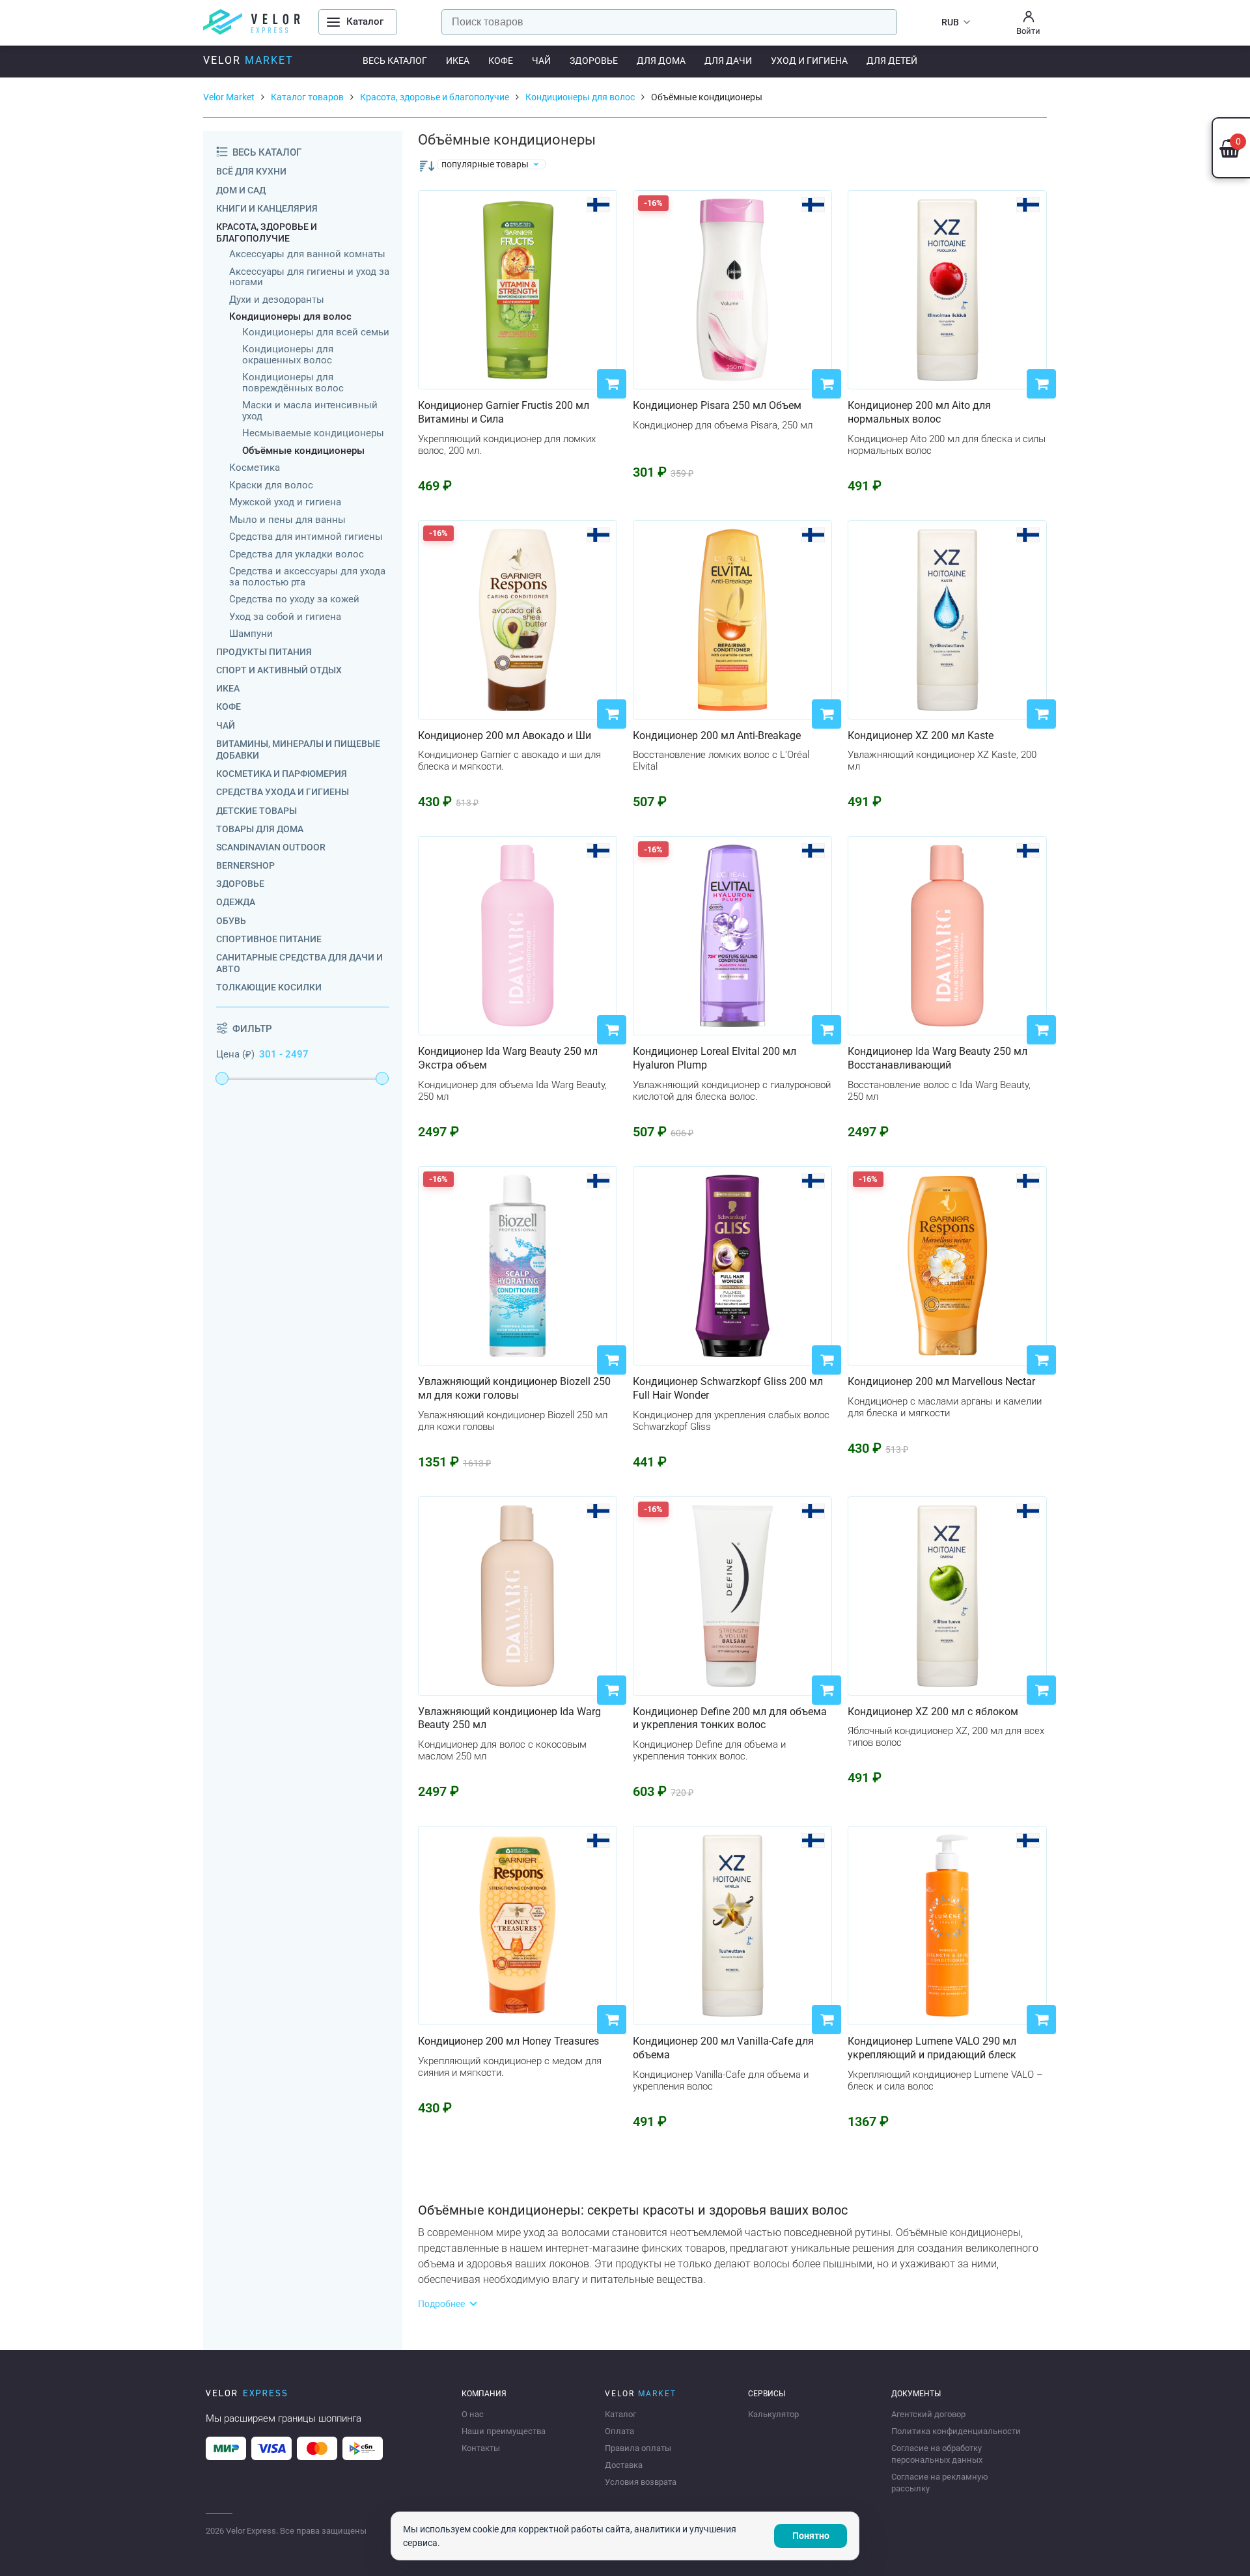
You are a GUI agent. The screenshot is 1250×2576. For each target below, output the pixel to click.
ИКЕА (458, 61)
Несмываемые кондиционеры (313, 433)
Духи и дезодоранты (277, 300)
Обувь (231, 921)
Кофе (501, 61)
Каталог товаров (307, 97)
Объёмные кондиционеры (303, 451)
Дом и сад (241, 190)
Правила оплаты (638, 2448)
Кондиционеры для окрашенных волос (288, 355)
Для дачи (728, 61)
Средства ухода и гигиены (283, 792)
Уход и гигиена (809, 61)
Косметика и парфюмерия (282, 774)
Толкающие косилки (269, 987)
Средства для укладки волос (297, 554)
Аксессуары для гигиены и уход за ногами (309, 277)
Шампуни (251, 634)
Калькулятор (773, 2414)
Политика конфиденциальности (956, 2431)
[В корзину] (612, 384)
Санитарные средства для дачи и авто (299, 963)
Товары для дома (260, 829)
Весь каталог (395, 61)
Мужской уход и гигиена (285, 502)
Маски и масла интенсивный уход (310, 411)
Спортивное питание (269, 939)
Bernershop (245, 865)
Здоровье (594, 61)
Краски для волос (271, 485)
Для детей (892, 61)
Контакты (481, 2448)
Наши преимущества (504, 2431)
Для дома (661, 61)
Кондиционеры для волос (580, 97)
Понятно (811, 2536)
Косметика (255, 468)
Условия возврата (641, 2482)
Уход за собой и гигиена (285, 617)
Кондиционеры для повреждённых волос (293, 383)
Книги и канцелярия (267, 208)
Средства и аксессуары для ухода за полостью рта (307, 577)
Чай (541, 61)
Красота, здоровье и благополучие (435, 97)
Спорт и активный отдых (279, 670)
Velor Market (229, 97)
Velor (248, 60)
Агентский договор (928, 2414)
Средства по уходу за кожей (294, 599)
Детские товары (257, 811)
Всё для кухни (251, 171)
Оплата (619, 2431)
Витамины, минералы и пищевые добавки (298, 749)
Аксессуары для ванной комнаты (307, 254)
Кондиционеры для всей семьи (316, 332)
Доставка (624, 2465)
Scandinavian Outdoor (271, 847)
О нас (473, 2414)
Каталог (620, 2414)
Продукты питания (264, 652)
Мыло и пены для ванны (287, 520)
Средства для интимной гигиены (306, 537)
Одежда (236, 902)
